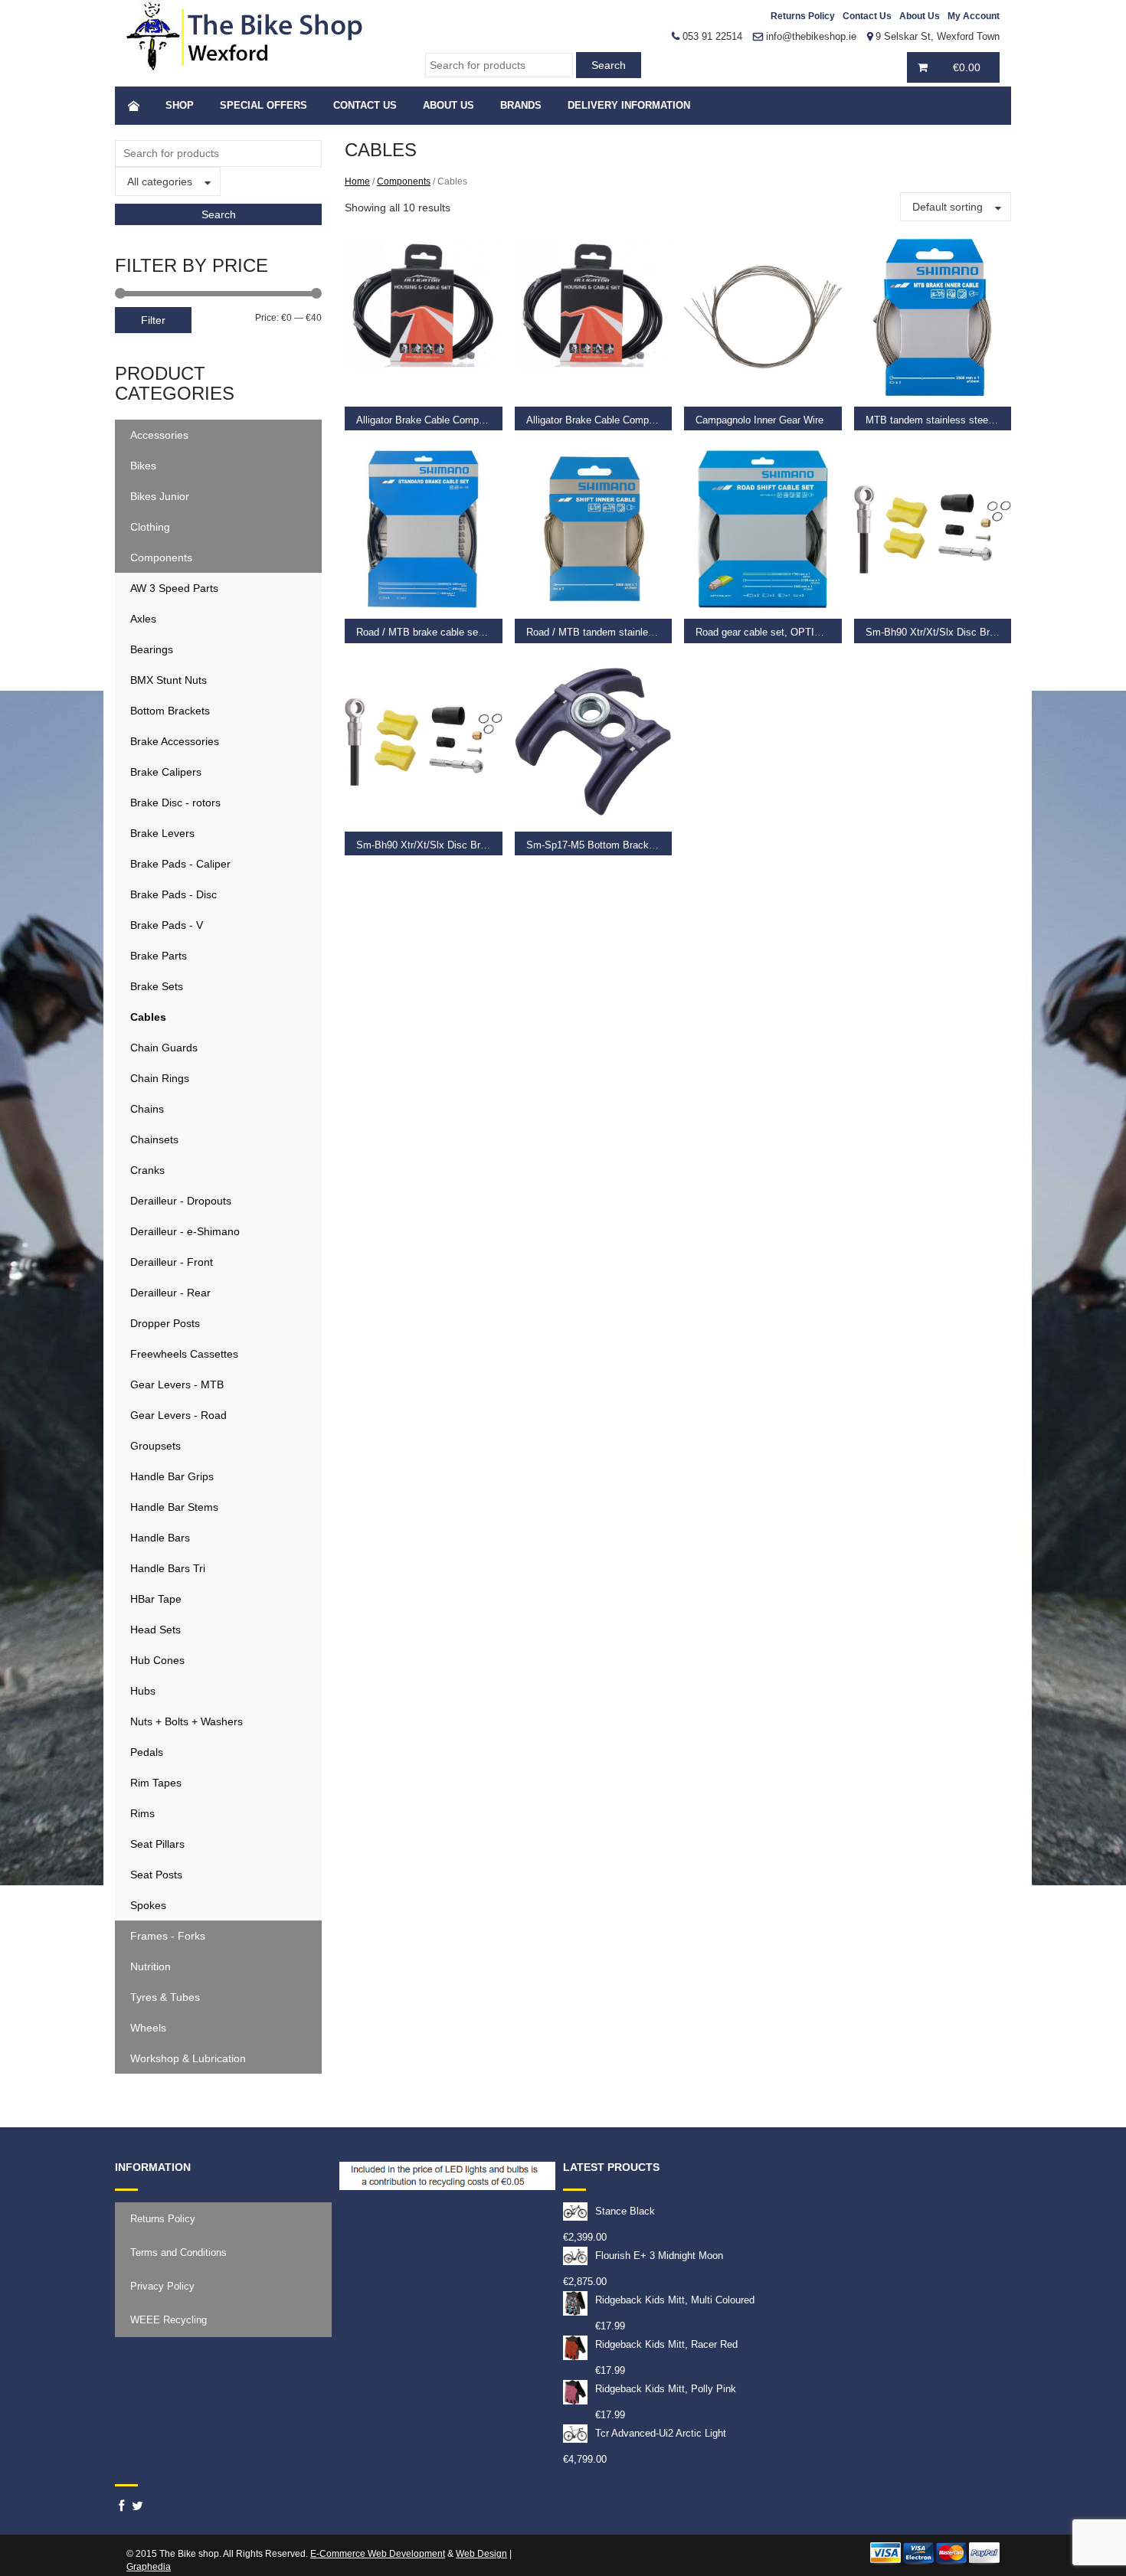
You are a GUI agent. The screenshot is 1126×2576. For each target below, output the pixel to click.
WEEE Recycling (169, 2320)
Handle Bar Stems (174, 1507)
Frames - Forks (168, 1936)
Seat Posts (156, 1875)
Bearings (152, 649)
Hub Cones (157, 1660)
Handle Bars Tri (168, 1568)
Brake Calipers (166, 772)
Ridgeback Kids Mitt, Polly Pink (666, 2389)
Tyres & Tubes (165, 1997)
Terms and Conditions (178, 2252)
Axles (143, 619)
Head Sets (155, 1630)
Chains (147, 1109)
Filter (153, 320)
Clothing (150, 527)
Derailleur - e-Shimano (185, 1231)
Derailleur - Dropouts (181, 1201)
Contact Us (867, 16)
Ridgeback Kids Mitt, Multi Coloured (675, 2300)
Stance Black (625, 2211)
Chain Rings (160, 1078)
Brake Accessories (175, 741)
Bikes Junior (160, 496)
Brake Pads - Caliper (180, 864)
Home (357, 181)
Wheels (148, 2028)
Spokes (148, 1905)
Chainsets (154, 1139)
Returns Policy (803, 16)
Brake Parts (159, 956)
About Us (920, 16)
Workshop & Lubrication (188, 2058)
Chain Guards (164, 1048)
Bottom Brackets (170, 711)
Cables (148, 1017)
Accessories (159, 435)
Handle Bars (160, 1538)
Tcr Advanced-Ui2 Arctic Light (661, 2433)
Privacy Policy (162, 2286)
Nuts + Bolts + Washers (187, 1721)
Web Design (481, 2554)
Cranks (147, 1170)
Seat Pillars (157, 1844)
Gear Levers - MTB (177, 1384)
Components (161, 557)
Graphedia (149, 2567)
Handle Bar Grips (172, 1476)
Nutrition (151, 1966)
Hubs (143, 1691)
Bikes (143, 466)
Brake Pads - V (167, 925)
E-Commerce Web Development (378, 2554)
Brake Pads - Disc (173, 894)
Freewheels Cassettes (184, 1354)
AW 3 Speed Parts (174, 588)
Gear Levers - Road (178, 1415)
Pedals (147, 1752)
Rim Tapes (156, 1783)
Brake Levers (162, 833)
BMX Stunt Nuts (169, 680)
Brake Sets (157, 986)
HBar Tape (156, 1599)
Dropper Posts (165, 1323)
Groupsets (155, 1446)
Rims (142, 1813)
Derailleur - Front (172, 1262)
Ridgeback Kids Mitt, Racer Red (666, 2344)
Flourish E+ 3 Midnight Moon (659, 2256)
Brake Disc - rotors (175, 803)
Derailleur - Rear (170, 1293)
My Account (974, 16)
